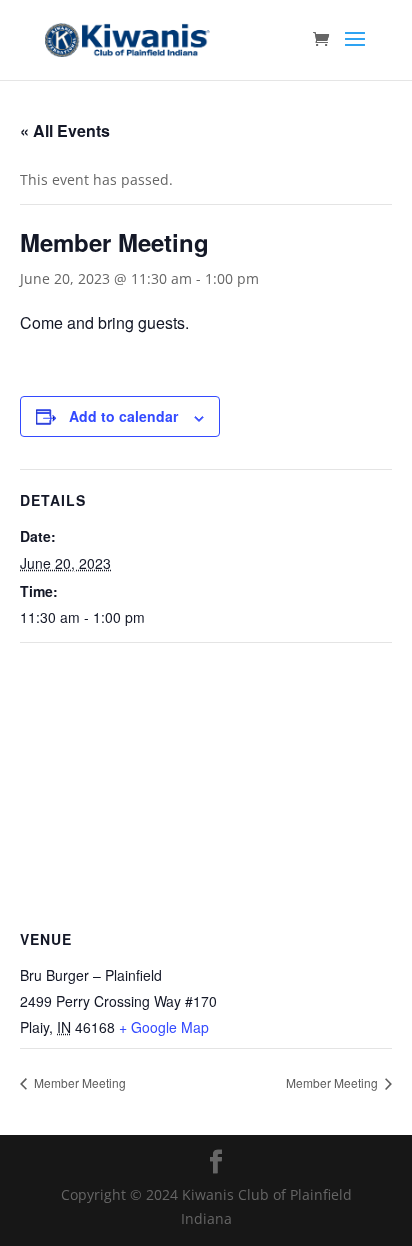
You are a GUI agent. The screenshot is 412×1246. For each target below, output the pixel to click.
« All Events (65, 130)
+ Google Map (164, 1027)
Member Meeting (78, 1082)
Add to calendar (123, 416)
